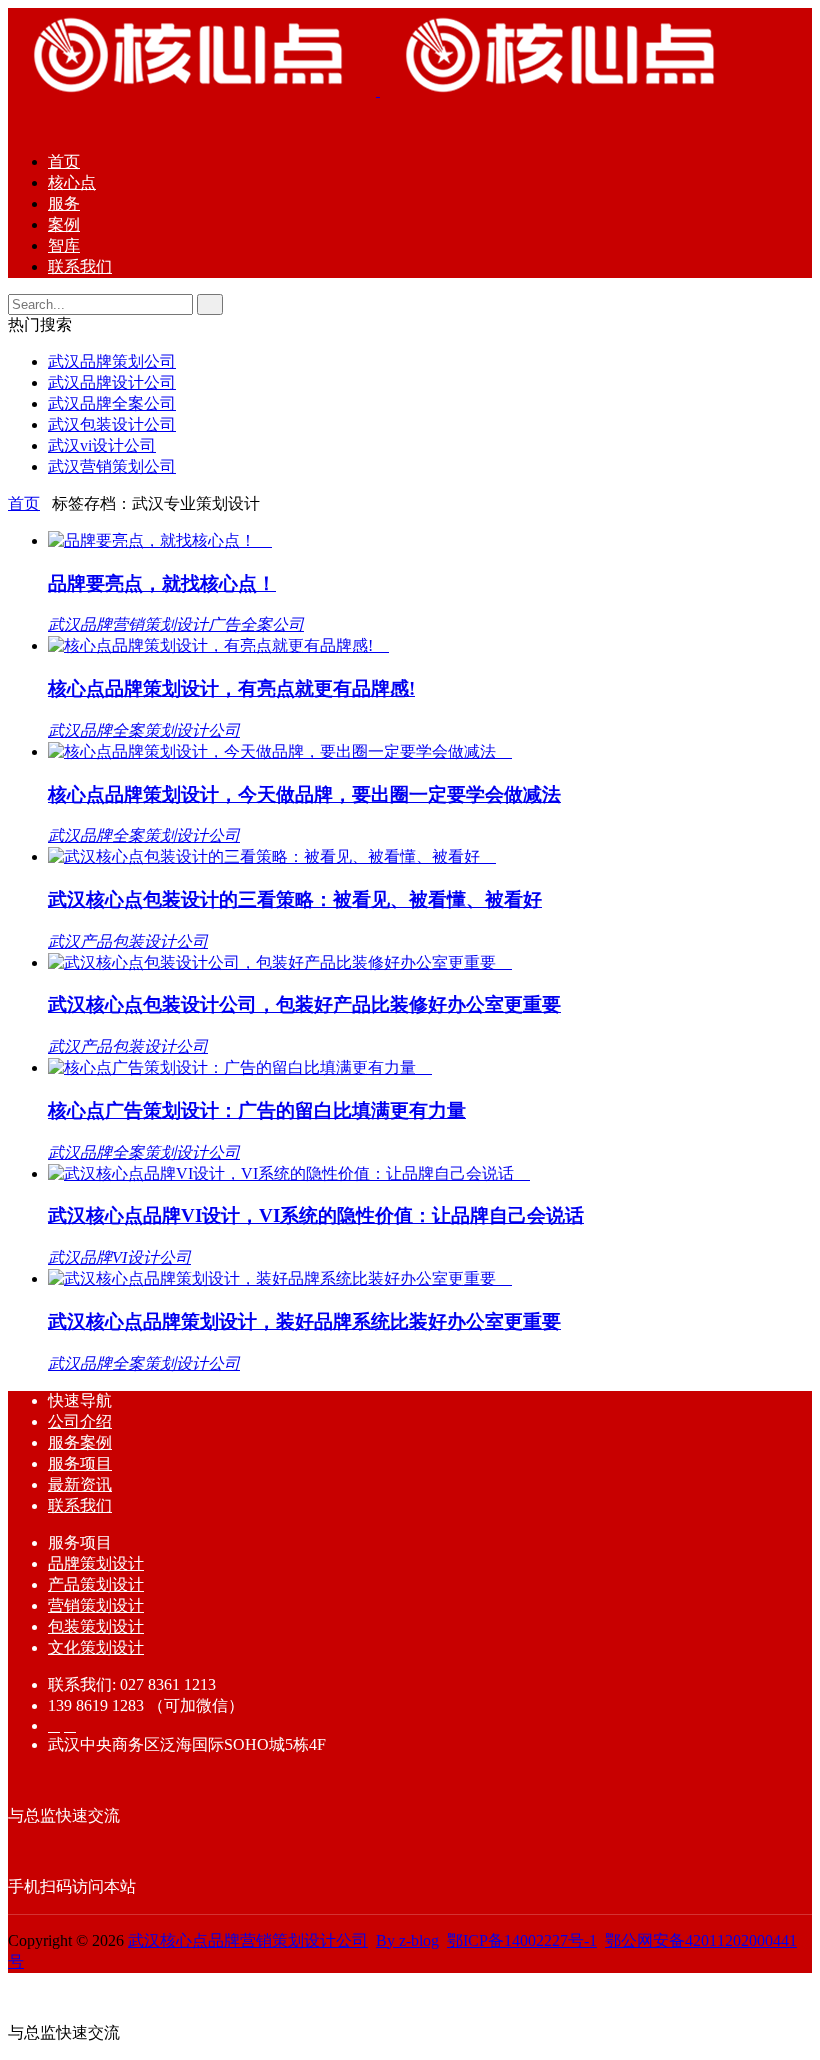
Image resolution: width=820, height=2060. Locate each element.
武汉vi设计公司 (102, 445)
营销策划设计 (96, 1605)
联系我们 (80, 266)
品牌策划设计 (96, 1563)
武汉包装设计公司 (112, 424)
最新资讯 (80, 1484)
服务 (64, 203)
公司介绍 (80, 1421)
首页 (64, 161)
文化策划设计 (96, 1647)
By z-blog (407, 1940)
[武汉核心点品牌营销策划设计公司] (378, 90)
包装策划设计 (96, 1626)
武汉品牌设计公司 (112, 382)
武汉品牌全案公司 (112, 403)
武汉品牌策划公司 (112, 361)
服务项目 (80, 1463)
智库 (64, 245)
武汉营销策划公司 (112, 466)
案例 (64, 224)
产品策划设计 (96, 1584)
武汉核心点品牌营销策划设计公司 (248, 1940)
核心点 (72, 182)
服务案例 (80, 1442)
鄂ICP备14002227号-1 (522, 1940)
